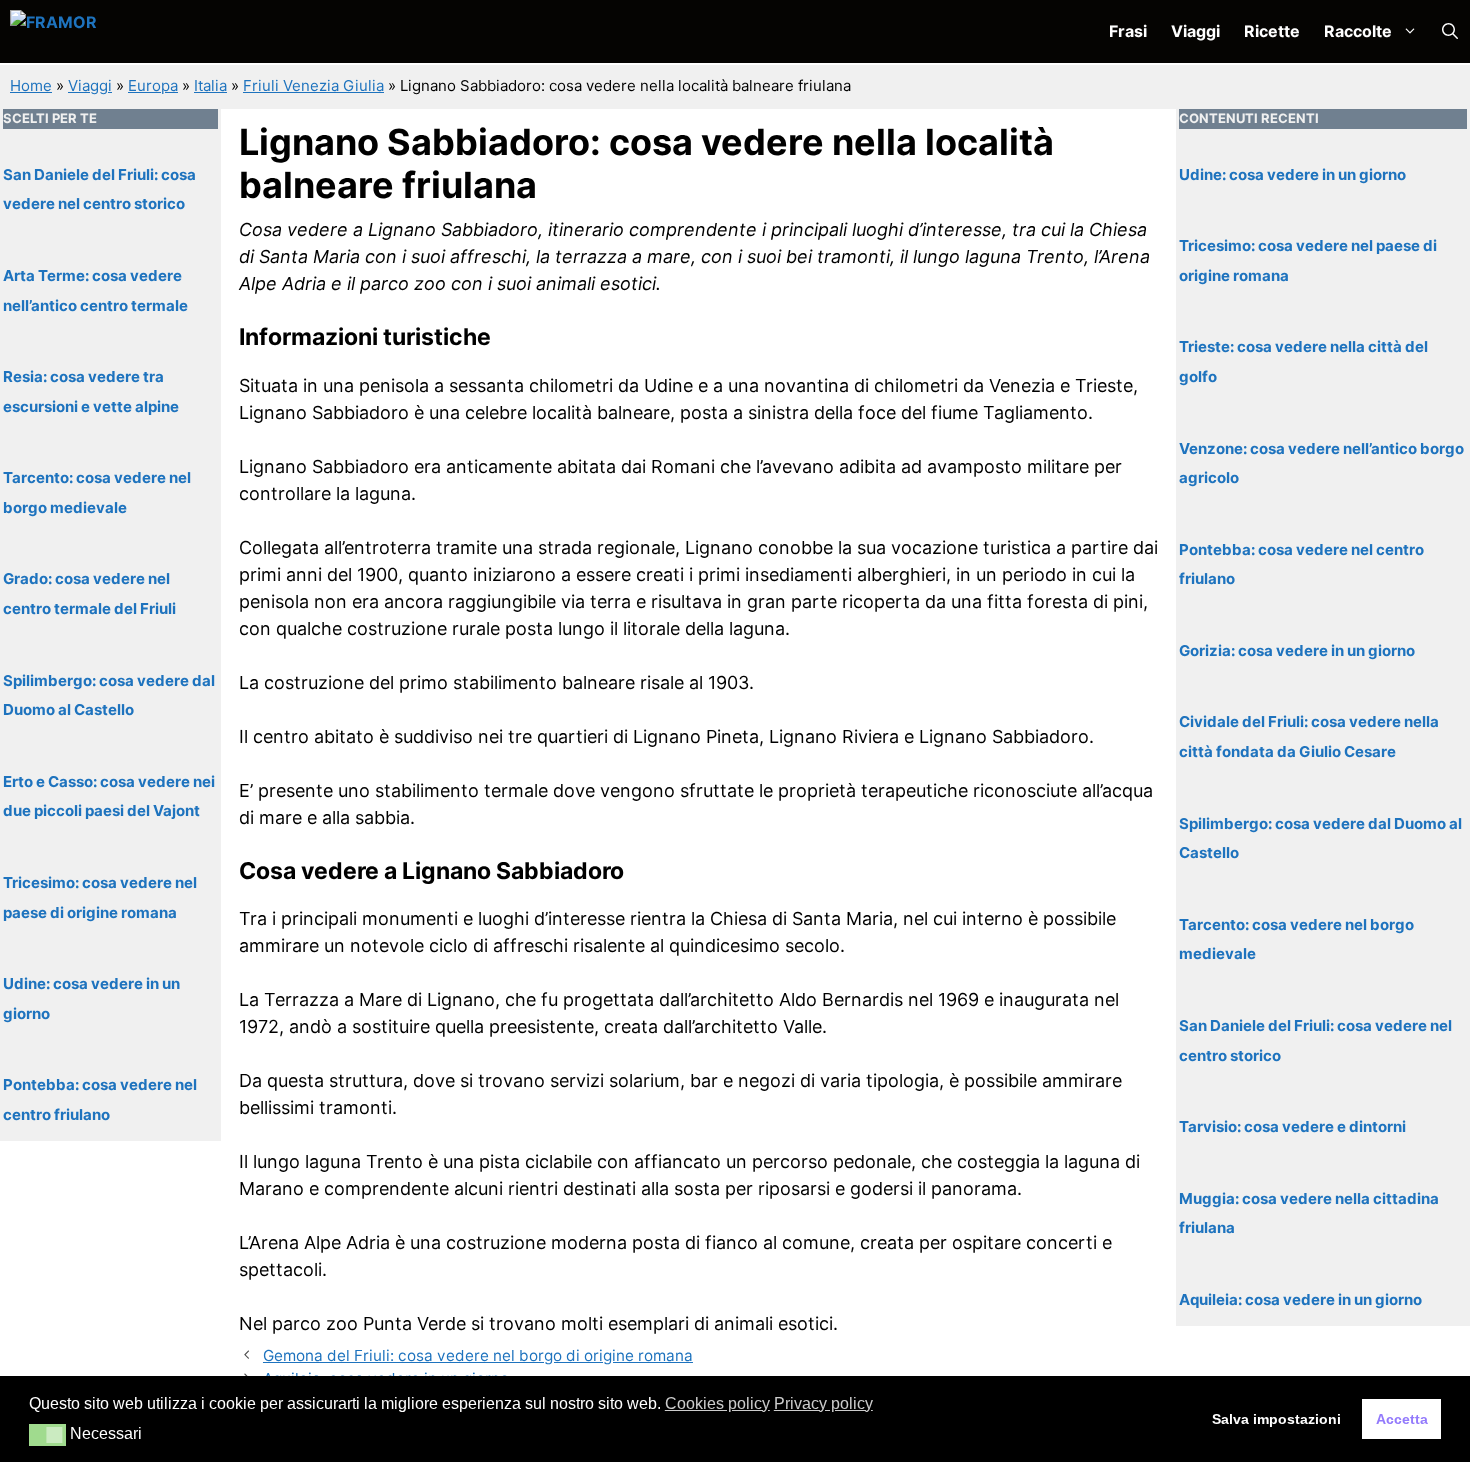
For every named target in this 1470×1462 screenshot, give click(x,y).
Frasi (1128, 31)
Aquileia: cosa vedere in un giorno (1300, 1298)
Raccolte (1358, 31)
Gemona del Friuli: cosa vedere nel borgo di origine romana (478, 1355)
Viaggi (1195, 31)
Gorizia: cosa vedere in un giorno (1297, 649)
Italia (210, 85)
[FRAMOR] (116, 31)
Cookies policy (717, 1403)
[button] (1450, 31)
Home (31, 85)
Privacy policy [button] (823, 1403)
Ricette (1272, 31)
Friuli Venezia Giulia (313, 85)
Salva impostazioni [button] (1276, 1419)
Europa (153, 85)
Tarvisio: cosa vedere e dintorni (1292, 1126)
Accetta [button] (1402, 1419)
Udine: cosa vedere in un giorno (1292, 173)
